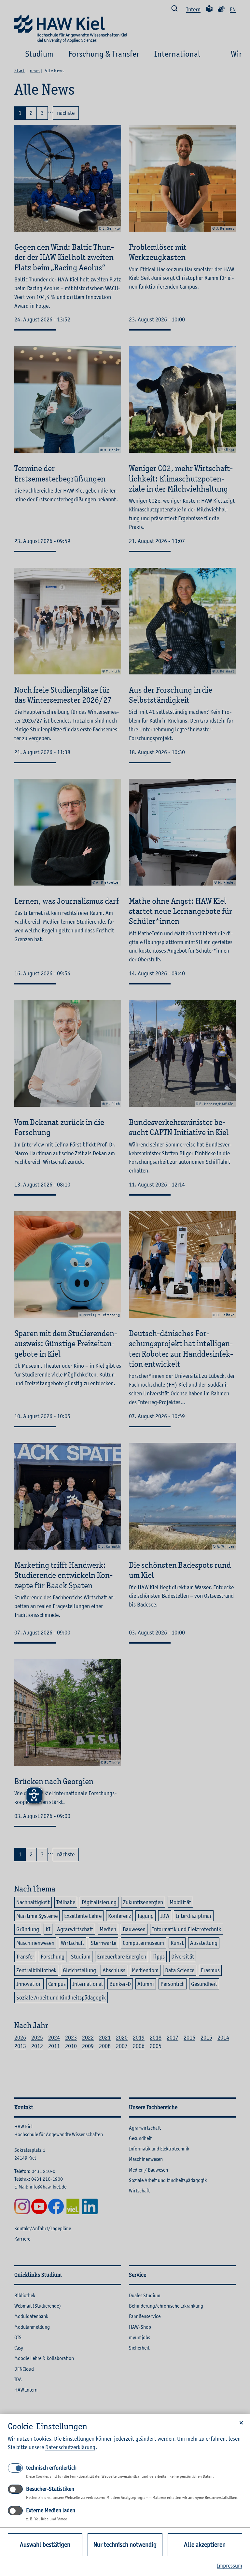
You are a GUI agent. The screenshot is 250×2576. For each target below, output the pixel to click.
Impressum (229, 2566)
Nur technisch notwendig (125, 2545)
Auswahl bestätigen (45, 2545)
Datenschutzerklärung (70, 2447)
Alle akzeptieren (205, 2545)
